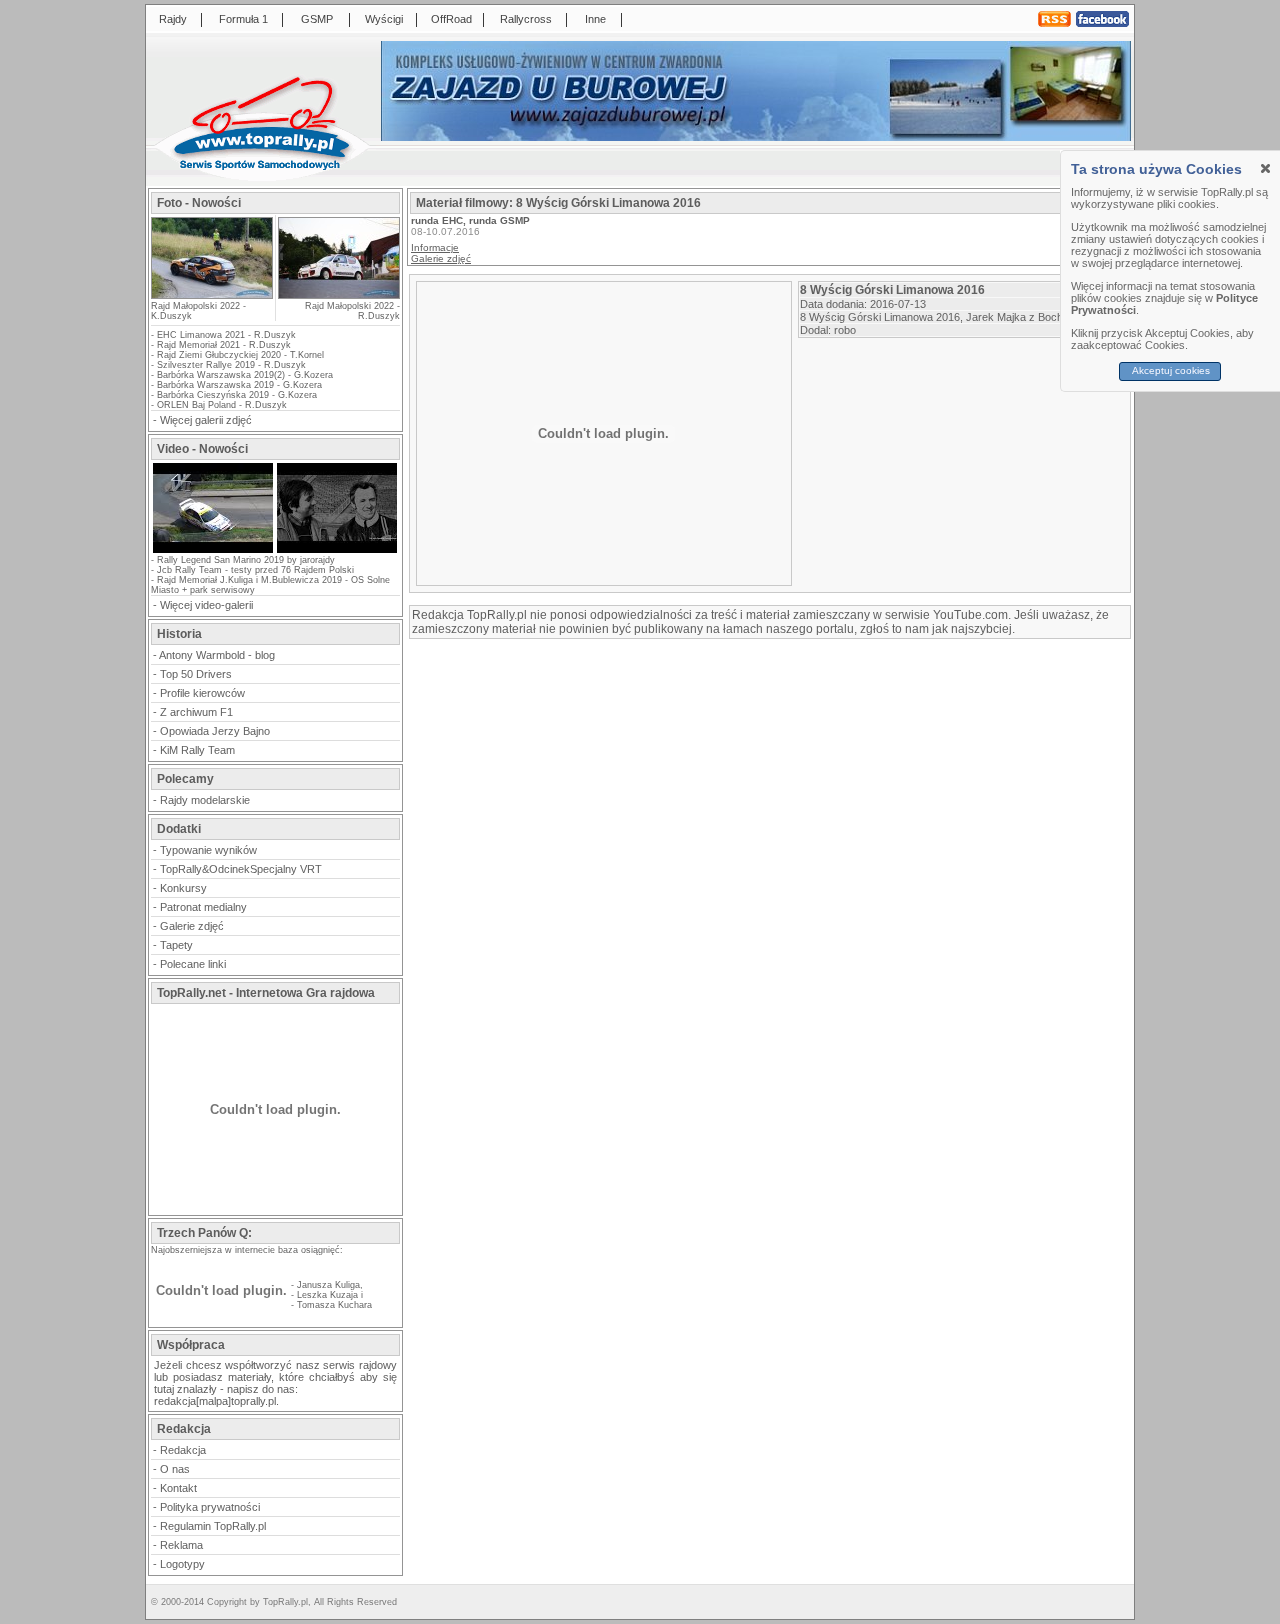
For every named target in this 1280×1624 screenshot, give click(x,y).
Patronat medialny (203, 907)
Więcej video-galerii (206, 605)
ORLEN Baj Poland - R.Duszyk (222, 405)
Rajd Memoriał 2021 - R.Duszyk (224, 345)
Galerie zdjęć (192, 926)
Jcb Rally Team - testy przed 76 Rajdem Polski (255, 570)
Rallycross (526, 19)
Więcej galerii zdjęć (206, 420)
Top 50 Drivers (196, 674)
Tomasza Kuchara (334, 1305)
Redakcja (183, 1450)
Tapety (176, 945)
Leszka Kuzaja (327, 1295)
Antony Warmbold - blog (217, 655)
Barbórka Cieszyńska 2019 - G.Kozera (237, 395)
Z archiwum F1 (196, 712)
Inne (595, 19)
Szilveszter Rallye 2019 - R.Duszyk (231, 365)
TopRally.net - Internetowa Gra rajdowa (266, 993)
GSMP (317, 19)
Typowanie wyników (208, 850)
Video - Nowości (202, 449)
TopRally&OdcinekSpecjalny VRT (241, 869)
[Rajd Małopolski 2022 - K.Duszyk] (212, 292)
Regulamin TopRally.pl (213, 1526)
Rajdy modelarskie (205, 800)
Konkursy (183, 888)
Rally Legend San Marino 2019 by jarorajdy (246, 560)
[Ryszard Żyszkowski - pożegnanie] (337, 551)
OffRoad (451, 19)
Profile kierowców (202, 693)
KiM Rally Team (197, 750)
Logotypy (182, 1564)
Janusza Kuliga (328, 1285)
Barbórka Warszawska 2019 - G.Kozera (239, 385)
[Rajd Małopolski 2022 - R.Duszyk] (338, 258)
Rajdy (173, 19)
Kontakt (178, 1488)
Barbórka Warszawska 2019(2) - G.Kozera (245, 375)
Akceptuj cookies (1171, 370)
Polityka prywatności (210, 1507)
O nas (175, 1469)
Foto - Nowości (199, 203)
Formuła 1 (243, 19)
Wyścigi (384, 19)
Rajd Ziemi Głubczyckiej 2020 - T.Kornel (240, 355)
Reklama (181, 1545)
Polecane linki (193, 964)
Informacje (435, 247)
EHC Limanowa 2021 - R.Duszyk (226, 335)
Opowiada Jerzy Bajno (215, 731)
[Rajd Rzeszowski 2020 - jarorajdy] (213, 551)
